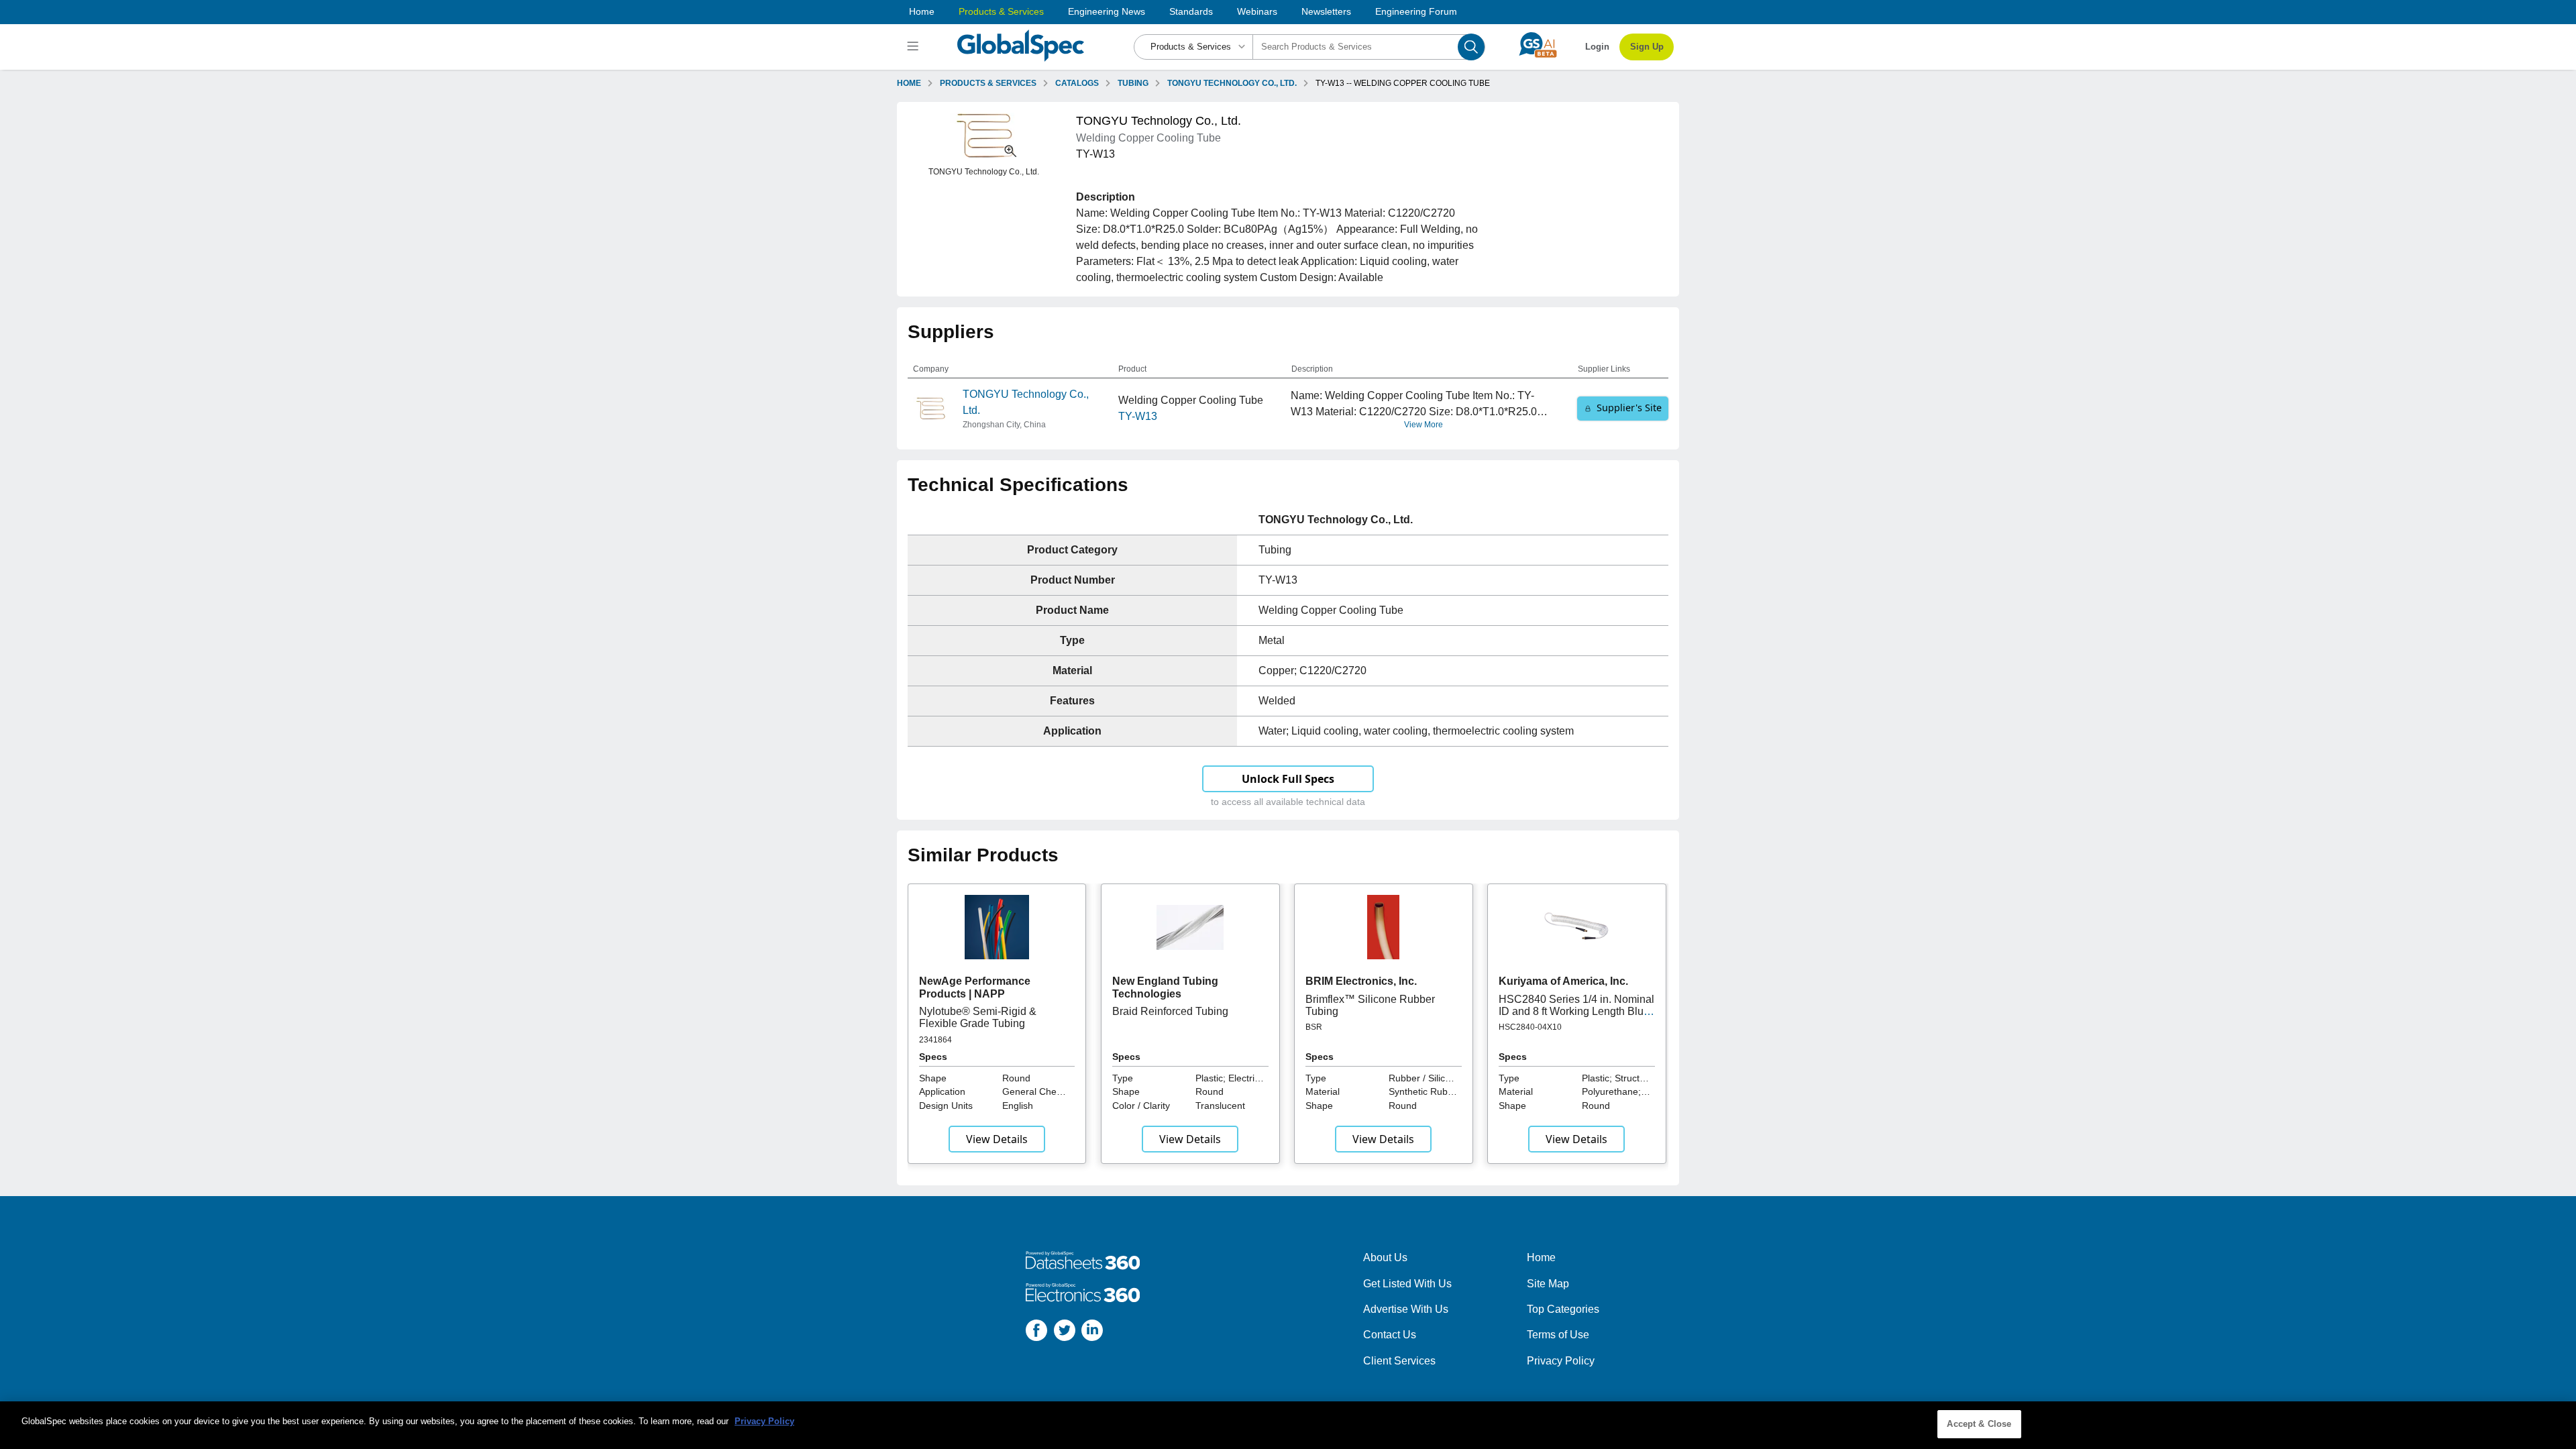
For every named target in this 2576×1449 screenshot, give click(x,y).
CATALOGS (1077, 83)
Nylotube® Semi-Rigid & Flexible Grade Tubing (978, 1017)
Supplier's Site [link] (1629, 408)
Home (922, 11)
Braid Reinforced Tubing (1170, 1011)
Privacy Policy (1561, 1361)
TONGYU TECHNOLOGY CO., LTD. (1232, 83)
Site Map (1548, 1284)
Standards (1191, 11)
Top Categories (1563, 1309)
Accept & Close (1979, 1424)
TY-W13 (1138, 416)
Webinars (1257, 11)
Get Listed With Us (1407, 1284)
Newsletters (1326, 11)
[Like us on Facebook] (1036, 1333)
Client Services (1399, 1361)
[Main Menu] (915, 47)
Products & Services (1001, 11)
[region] (1288, 1425)
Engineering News (1107, 11)
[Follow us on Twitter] (1065, 1333)
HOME (909, 83)
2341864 (935, 1040)
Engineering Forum (1416, 11)
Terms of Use (1558, 1335)
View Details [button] (997, 1139)
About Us (1385, 1257)
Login (1597, 47)
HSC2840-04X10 (1530, 1027)
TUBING (1133, 83)
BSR (1314, 1027)
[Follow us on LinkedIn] (1092, 1333)
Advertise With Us (1406, 1309)
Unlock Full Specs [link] (1288, 779)
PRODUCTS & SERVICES (988, 83)
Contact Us (1390, 1335)
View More (1424, 425)
